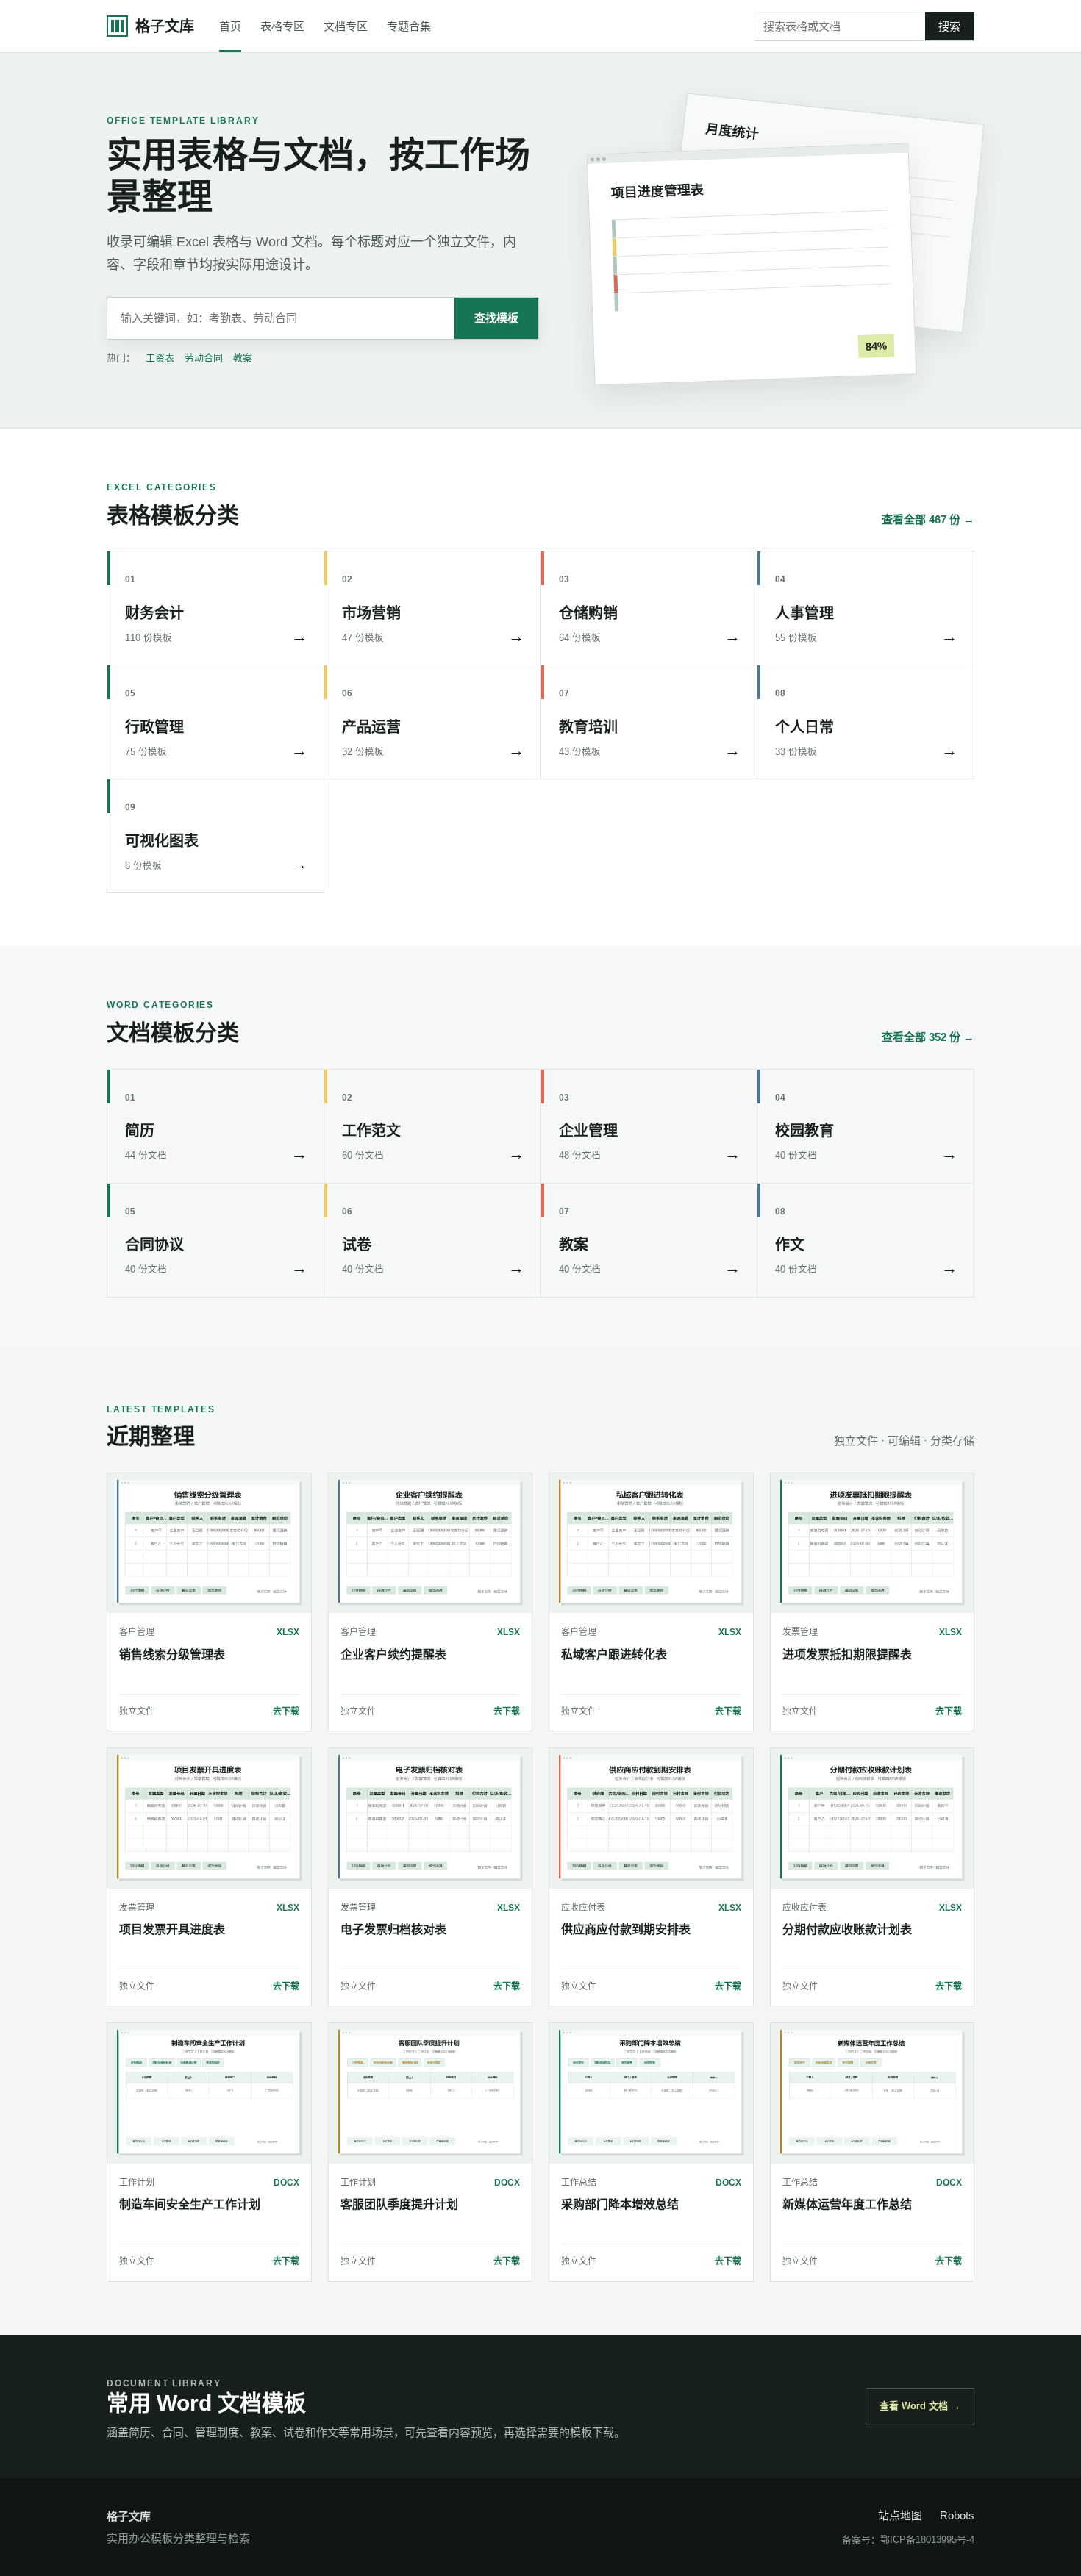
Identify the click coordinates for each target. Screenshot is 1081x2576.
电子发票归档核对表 (393, 1929)
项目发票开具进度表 (172, 1929)
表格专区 (282, 26)
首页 (230, 26)
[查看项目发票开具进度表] (209, 1818)
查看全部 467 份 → (928, 519)
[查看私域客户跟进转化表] (651, 1543)
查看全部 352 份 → (928, 1037)
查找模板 (496, 318)
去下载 (286, 1711)
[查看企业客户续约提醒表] (431, 1543)
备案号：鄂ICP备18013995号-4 (908, 2540)
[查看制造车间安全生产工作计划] (209, 2093)
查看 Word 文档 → (920, 2406)
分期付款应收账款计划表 (847, 1929)
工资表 (160, 358)
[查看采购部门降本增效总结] (651, 2093)
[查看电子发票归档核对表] (431, 1818)
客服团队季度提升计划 (399, 2204)
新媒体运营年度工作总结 (847, 2204)
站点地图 (900, 2515)
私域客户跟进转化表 (614, 1654)
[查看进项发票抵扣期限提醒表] (873, 1543)
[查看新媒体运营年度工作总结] (873, 2093)
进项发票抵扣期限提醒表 (847, 1654)
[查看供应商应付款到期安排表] (651, 1818)
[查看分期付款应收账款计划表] (873, 1818)
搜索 (949, 26)
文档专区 (346, 26)
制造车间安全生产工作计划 (190, 2204)
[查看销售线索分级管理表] (209, 1543)
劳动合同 (204, 358)
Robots (957, 2515)
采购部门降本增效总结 (620, 2204)
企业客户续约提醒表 (393, 1654)
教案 (243, 358)
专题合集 (409, 26)
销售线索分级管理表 (172, 1654)
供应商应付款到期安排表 (626, 1929)
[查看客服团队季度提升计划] (431, 2093)
